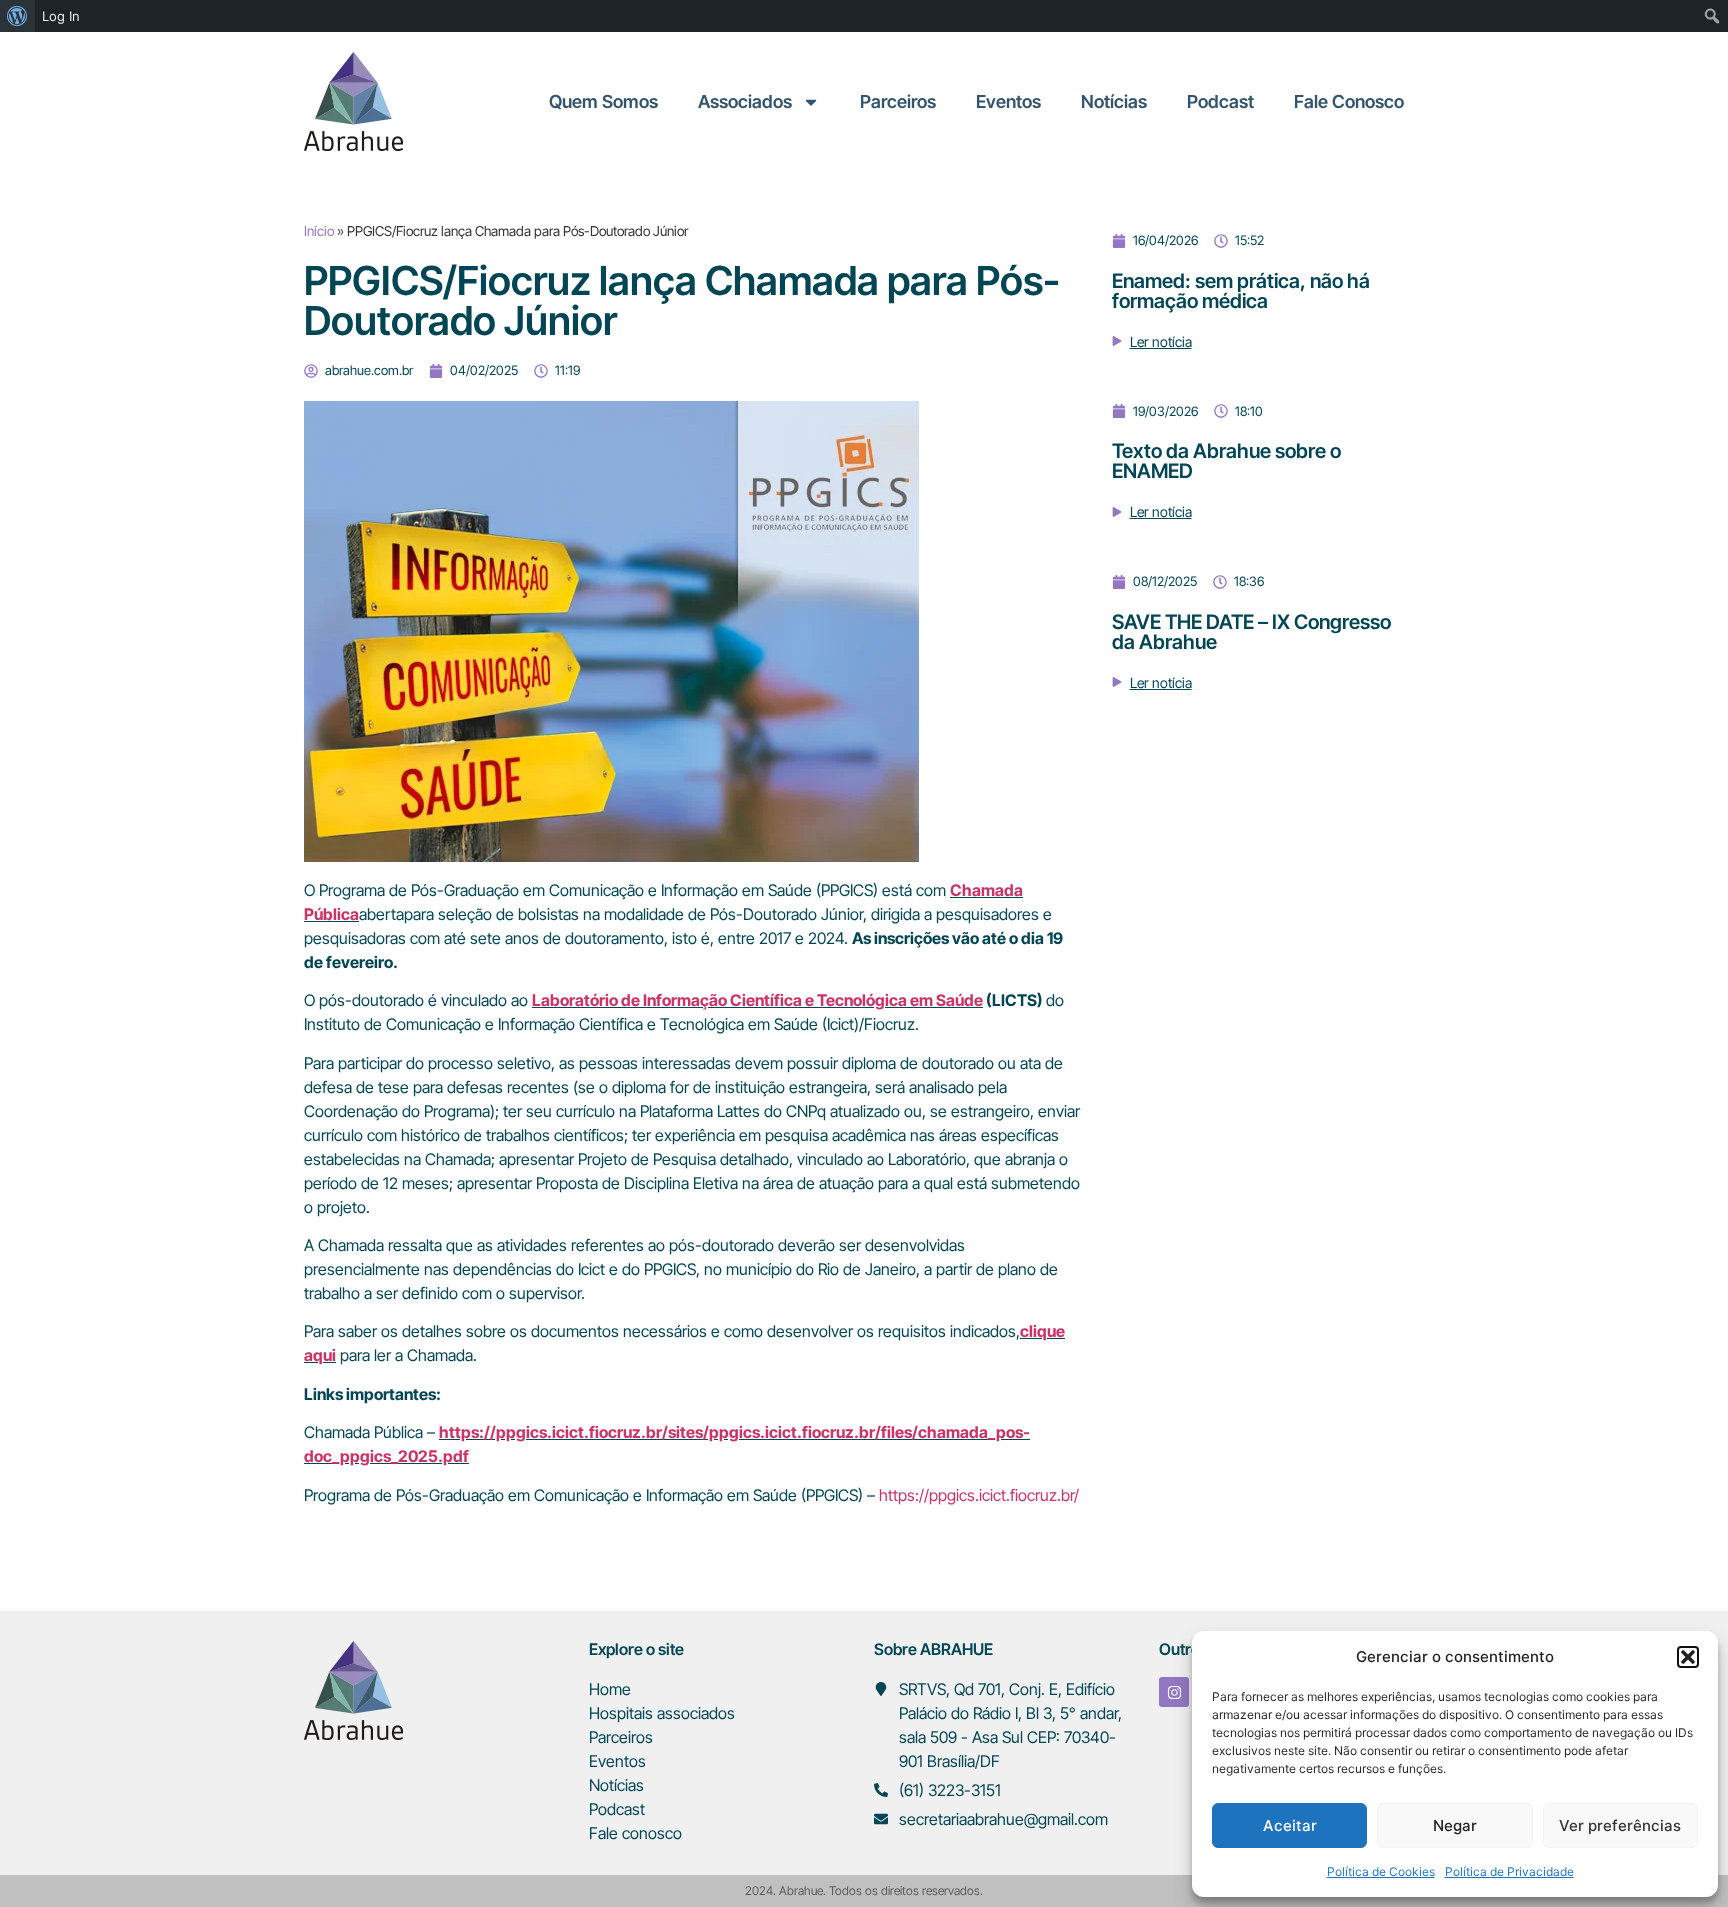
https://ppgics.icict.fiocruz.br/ (979, 1495)
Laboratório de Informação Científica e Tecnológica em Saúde (757, 1000)
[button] (1688, 1657)
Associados (745, 101)
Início (319, 231)
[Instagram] (1174, 1692)
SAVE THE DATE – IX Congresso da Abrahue (1251, 632)
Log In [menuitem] (61, 16)
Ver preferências (1620, 1825)
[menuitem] (17, 16)
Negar (1455, 1825)
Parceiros (898, 101)
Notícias (1114, 101)
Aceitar (1290, 1825)
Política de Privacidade (1509, 1871)
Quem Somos (603, 101)
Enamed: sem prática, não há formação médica (1241, 291)
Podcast (1220, 101)
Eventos (1008, 101)
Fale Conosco (1349, 101)
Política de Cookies (1381, 1871)
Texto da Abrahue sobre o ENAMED (1226, 461)
